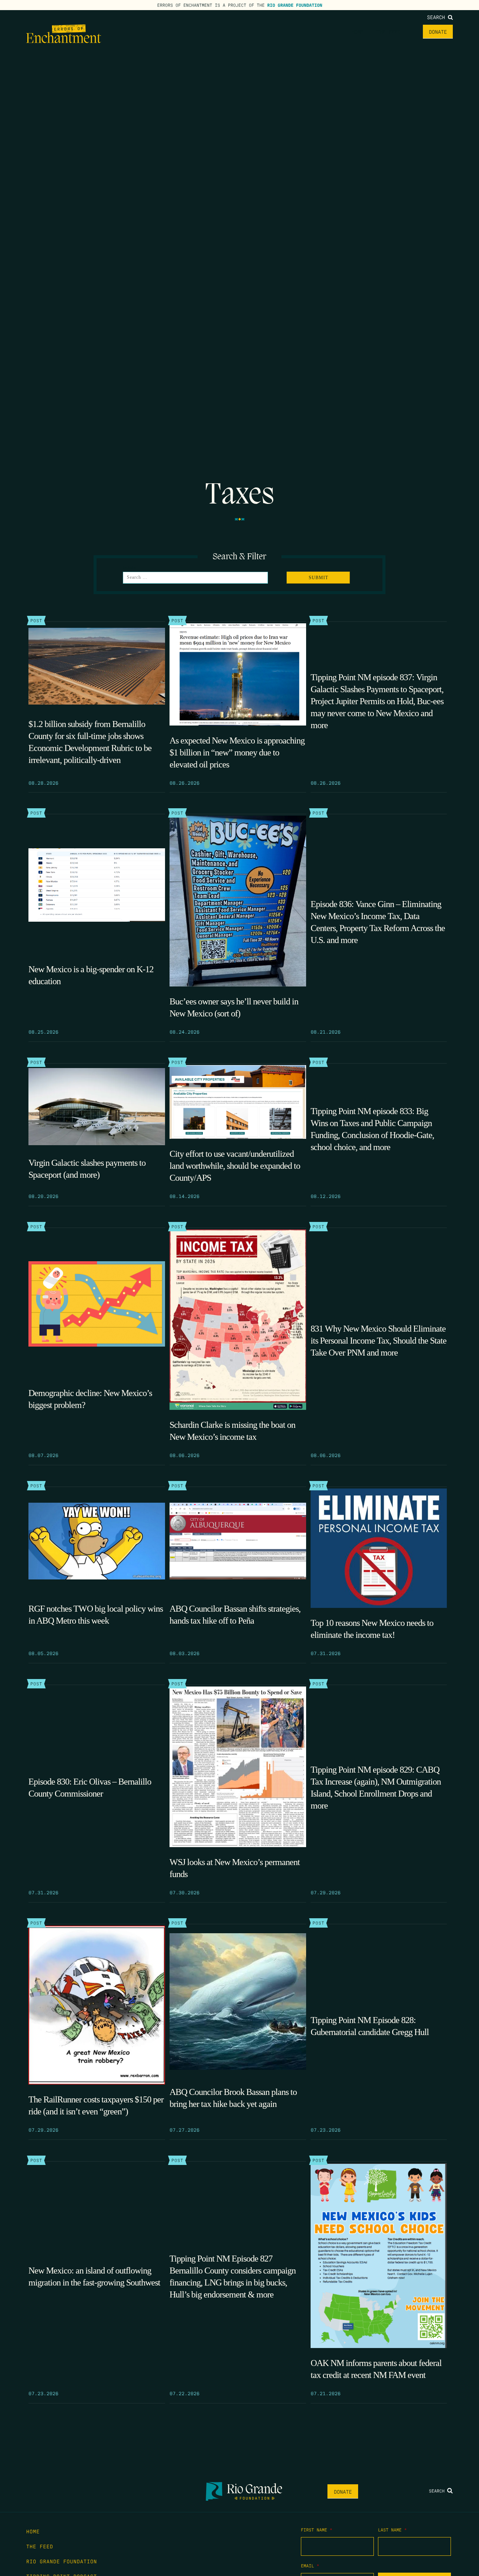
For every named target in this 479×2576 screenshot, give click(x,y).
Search (437, 17)
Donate (438, 31)
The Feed (388, 31)
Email (310, 2566)
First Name (317, 2530)
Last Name (392, 2530)
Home (357, 31)
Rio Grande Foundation (295, 5)
